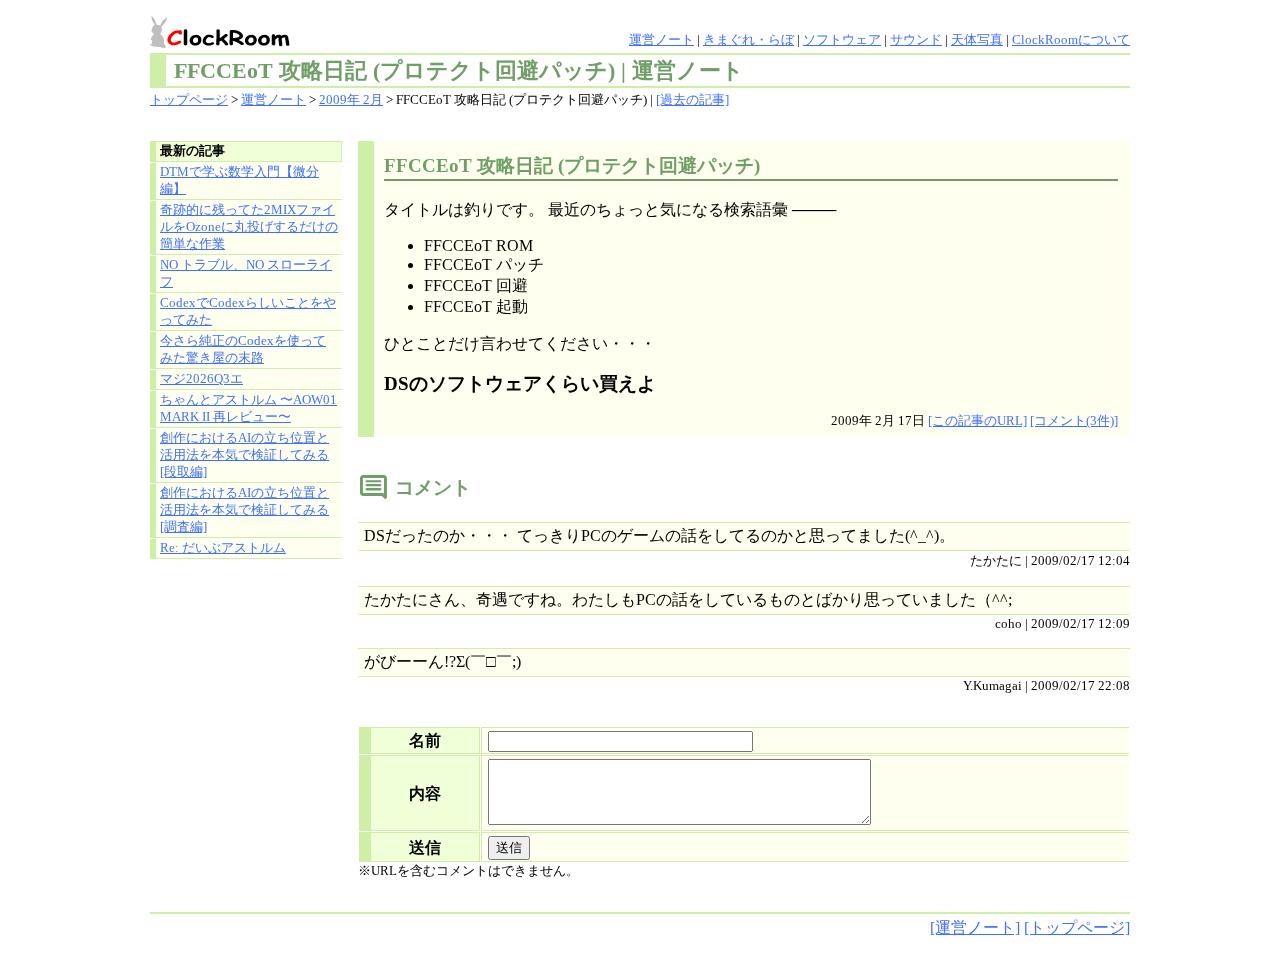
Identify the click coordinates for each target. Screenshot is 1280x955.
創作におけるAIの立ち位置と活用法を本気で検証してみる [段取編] (244, 455)
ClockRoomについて (1071, 40)
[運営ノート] (975, 927)
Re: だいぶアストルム (223, 548)
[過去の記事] (692, 100)
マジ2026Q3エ (201, 379)
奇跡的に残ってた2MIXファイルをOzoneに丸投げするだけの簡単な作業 (249, 227)
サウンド (916, 40)
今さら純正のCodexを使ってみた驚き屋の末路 (243, 349)
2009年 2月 (351, 100)
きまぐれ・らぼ (748, 40)
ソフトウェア (842, 40)
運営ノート (661, 40)
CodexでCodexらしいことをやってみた (248, 311)
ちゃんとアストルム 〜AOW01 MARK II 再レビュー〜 (248, 408)
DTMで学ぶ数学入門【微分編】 (239, 180)
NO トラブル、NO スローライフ (246, 273)
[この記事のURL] (977, 421)
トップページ (189, 100)
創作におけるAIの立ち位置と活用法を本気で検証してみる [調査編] (244, 510)
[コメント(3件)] (1074, 421)
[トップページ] (1077, 927)
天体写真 (977, 40)
